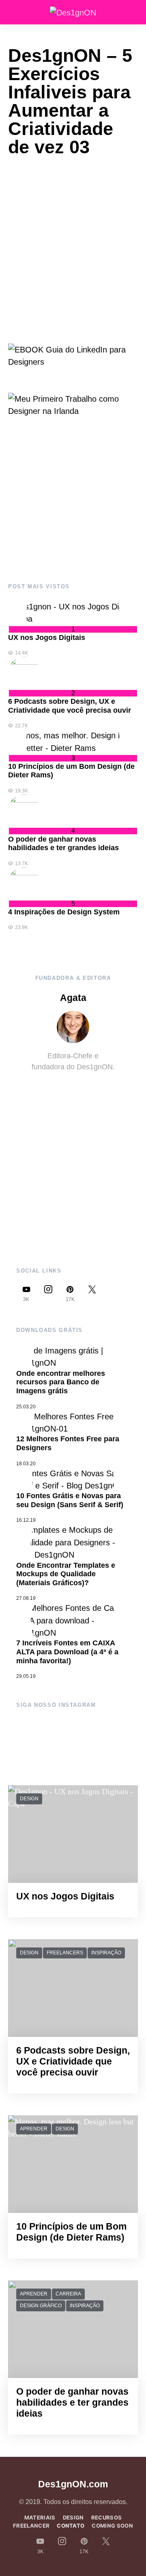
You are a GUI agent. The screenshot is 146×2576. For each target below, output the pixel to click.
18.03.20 (26, 1464)
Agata (73, 998)
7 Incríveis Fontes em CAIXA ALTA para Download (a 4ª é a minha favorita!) (67, 1652)
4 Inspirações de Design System (64, 912)
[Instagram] (48, 1293)
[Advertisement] (73, 500)
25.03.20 (26, 1407)
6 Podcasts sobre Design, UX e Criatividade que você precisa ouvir (70, 706)
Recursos (107, 2517)
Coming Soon (112, 2526)
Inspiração (106, 1953)
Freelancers (65, 1953)
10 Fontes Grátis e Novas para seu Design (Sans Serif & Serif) (70, 1500)
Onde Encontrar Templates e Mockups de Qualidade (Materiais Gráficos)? (66, 1574)
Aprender (34, 2129)
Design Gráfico (41, 2306)
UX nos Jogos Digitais (47, 637)
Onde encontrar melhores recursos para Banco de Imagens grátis (61, 1382)
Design (29, 1799)
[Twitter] (92, 1293)
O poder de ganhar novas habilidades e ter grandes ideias (63, 844)
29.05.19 (26, 1676)
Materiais (40, 2517)
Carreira (68, 2294)
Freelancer (31, 2526)
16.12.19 (26, 1520)
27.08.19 (26, 1598)
